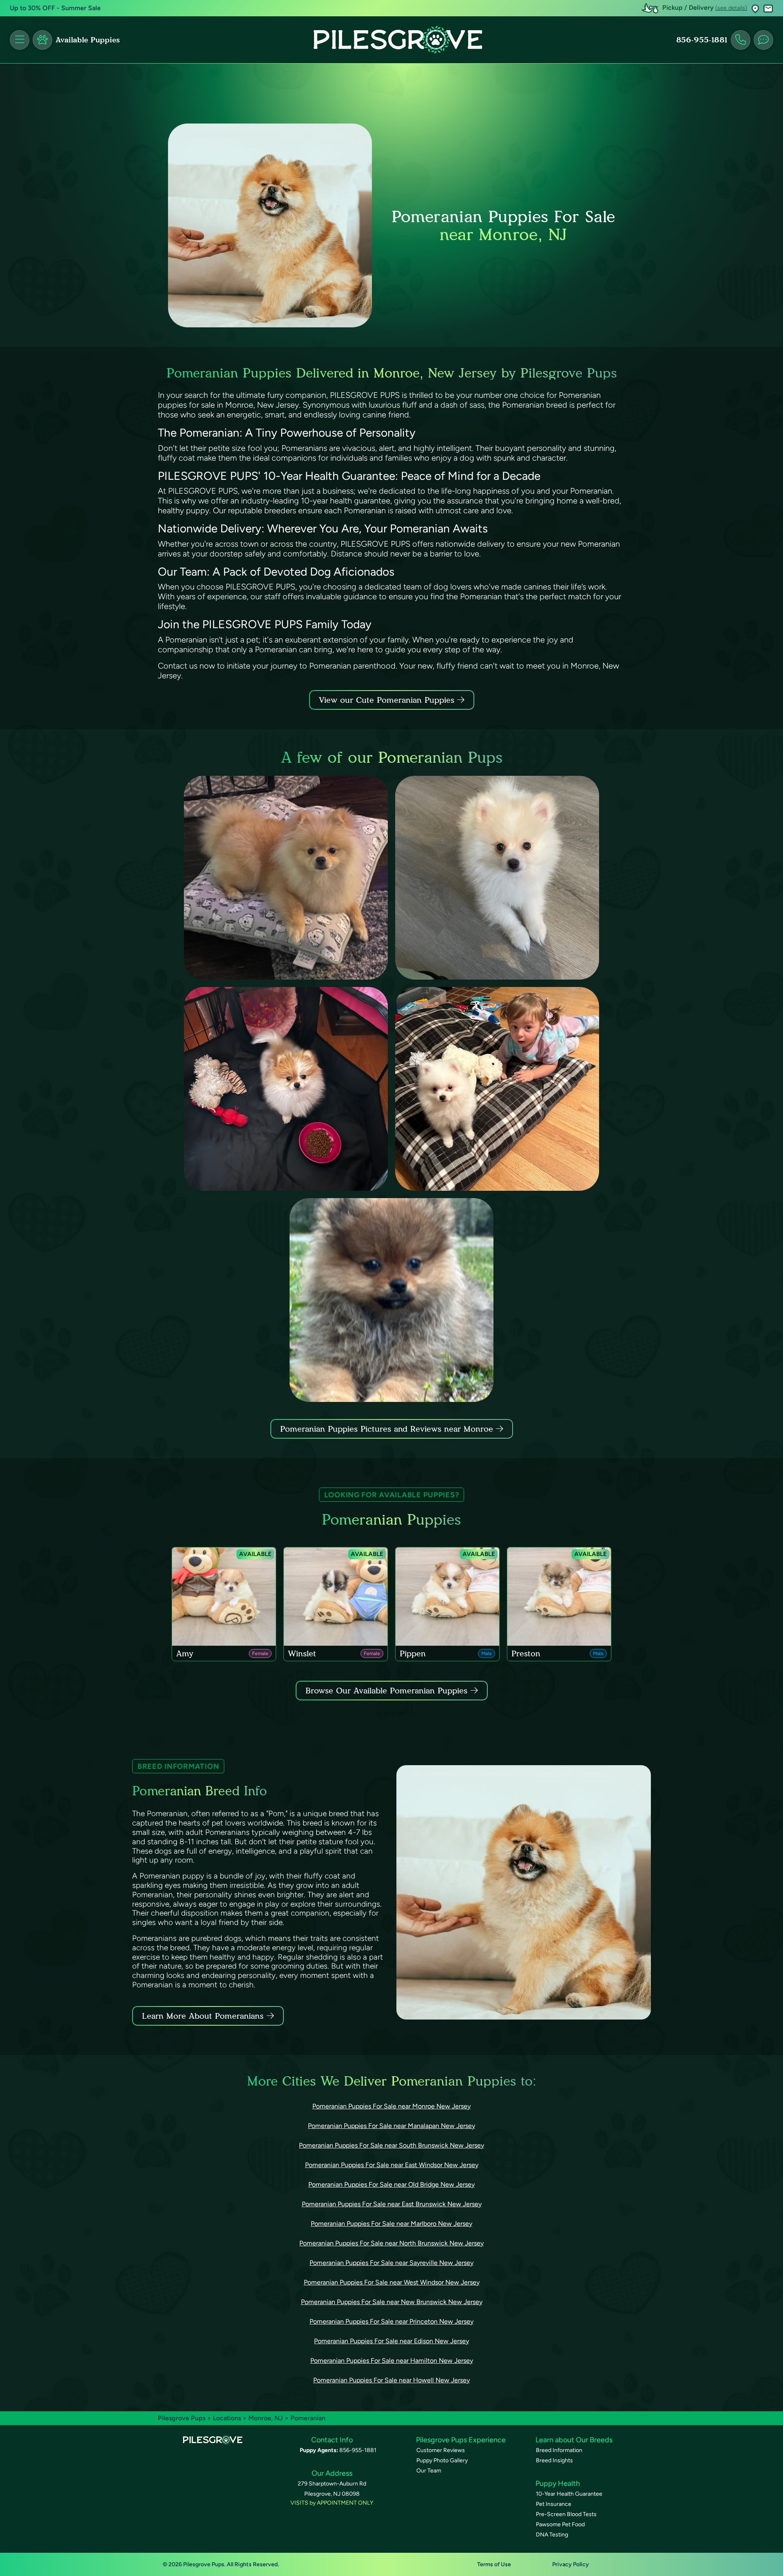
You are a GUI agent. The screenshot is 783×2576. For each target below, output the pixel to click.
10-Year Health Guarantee (569, 2494)
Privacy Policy (571, 2564)
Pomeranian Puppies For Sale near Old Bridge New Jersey (391, 2184)
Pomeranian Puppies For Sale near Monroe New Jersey (391, 2106)
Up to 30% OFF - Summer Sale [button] (55, 8)
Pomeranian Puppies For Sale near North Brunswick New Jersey (391, 2243)
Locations (227, 2418)
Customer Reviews (441, 2450)
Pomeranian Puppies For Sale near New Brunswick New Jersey (392, 2302)
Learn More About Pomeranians (203, 2016)
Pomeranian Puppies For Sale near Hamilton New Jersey (392, 2361)
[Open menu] (20, 40)
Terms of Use (494, 2564)
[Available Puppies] (42, 40)
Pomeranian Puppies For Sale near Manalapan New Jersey (391, 2126)
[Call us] (741, 40)
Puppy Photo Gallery (442, 2460)
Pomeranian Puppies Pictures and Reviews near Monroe (388, 1429)
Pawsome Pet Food (560, 2524)
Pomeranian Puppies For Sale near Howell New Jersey (391, 2380)
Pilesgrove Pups (182, 2418)
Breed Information (559, 2450)
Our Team (429, 2471)
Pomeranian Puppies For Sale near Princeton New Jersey (391, 2321)
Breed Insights (554, 2460)
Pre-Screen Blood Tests (566, 2514)
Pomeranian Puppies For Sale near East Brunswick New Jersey (392, 2204)
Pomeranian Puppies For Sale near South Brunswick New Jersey (391, 2145)
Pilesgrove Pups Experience (461, 2440)
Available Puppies (88, 40)
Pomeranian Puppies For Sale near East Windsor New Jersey (392, 2165)
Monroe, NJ (267, 2418)
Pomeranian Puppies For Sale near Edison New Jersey (391, 2341)
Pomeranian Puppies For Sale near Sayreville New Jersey (391, 2263)
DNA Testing (552, 2535)
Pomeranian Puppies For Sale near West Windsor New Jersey (392, 2282)
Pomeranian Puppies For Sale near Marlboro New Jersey (391, 2224)
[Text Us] (763, 40)
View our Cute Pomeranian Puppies (388, 700)
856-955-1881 (702, 40)
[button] (755, 8)
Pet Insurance (554, 2504)
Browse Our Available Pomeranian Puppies (386, 1691)
